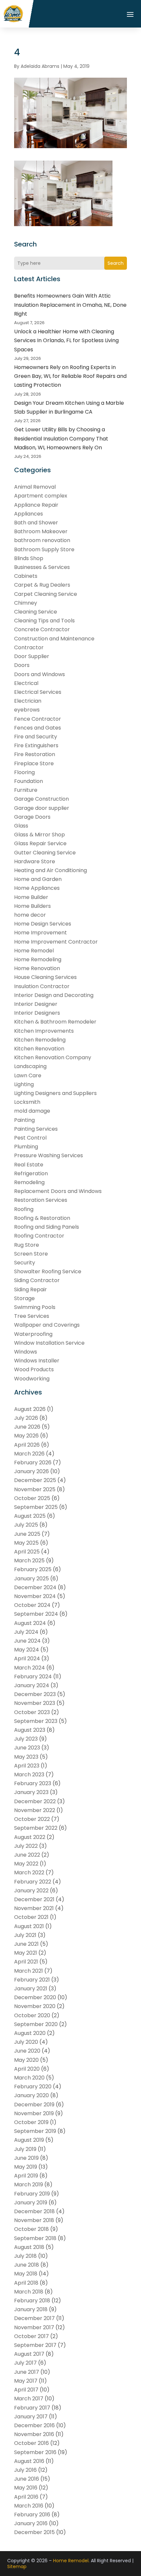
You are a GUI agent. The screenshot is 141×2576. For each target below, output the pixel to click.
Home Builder (31, 897)
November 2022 (35, 1810)
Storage (24, 1298)
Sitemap (17, 2566)
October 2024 (32, 1605)
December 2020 (35, 1997)
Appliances (29, 514)
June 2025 (27, 1534)
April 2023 (27, 1766)
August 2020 (30, 2033)
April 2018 (26, 2283)
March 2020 (29, 2078)
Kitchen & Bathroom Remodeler (55, 1022)
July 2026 (26, 1418)
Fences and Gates (38, 728)
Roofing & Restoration (42, 1218)
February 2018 (32, 2301)
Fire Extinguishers (36, 745)
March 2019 (29, 2185)
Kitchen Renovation (39, 1049)
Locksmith (27, 1102)
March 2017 (29, 2399)
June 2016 (27, 2479)
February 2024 (33, 1677)
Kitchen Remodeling (40, 1040)
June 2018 (27, 2265)
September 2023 (36, 1721)
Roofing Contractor (39, 1236)
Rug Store (27, 1245)
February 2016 (32, 2515)
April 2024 (27, 1659)
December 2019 (34, 2105)
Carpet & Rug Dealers (42, 585)
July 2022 (26, 1846)
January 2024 (32, 1685)
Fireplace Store (34, 763)
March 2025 (29, 1561)
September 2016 (35, 2452)
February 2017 (32, 2408)
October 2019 (31, 2122)
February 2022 (33, 1882)
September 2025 (36, 1507)
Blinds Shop (29, 558)
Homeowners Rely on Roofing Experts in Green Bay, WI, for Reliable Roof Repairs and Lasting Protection (70, 376)
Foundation (29, 781)
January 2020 (31, 2095)
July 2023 (26, 1739)
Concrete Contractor (42, 629)
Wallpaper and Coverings (47, 1325)
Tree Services (32, 1316)
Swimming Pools (35, 1307)
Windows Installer (37, 1361)
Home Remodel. (71, 2561)
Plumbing (26, 1147)
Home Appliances (37, 888)
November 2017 (34, 2327)
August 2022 (30, 1837)
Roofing (24, 1209)
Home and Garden (38, 879)
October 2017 (31, 2336)
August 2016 (29, 2461)
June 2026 (27, 1427)
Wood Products (34, 1369)
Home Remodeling (38, 959)
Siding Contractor (37, 1280)
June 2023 (27, 1748)
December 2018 (34, 2211)
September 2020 (36, 2024)
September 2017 (35, 2345)
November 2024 (35, 1596)
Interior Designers (37, 1013)
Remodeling (29, 1182)
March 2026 (29, 1454)
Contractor (29, 647)
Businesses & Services (42, 567)
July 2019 (25, 2149)
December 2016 (34, 2425)
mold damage (32, 1111)
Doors (22, 665)
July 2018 (25, 2256)
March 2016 (29, 2506)
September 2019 (35, 2131)
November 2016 (34, 2434)
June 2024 (27, 1641)
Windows (26, 1352)
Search (116, 263)
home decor (30, 915)
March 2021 (29, 1971)
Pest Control (30, 1138)
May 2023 (26, 1757)
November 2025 (35, 1489)
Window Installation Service (49, 1343)
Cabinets (26, 576)
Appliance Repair (36, 505)
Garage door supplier (42, 808)
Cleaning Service (36, 612)
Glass (21, 826)
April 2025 (27, 1552)
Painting (24, 1120)
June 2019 (26, 2158)
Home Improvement (40, 933)
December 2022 (35, 1801)
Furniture (26, 790)
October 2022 (32, 1819)
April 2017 (26, 2390)
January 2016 (31, 2523)
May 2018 (26, 2274)
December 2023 (35, 1694)
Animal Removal (35, 487)
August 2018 (29, 2247)
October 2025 (32, 1498)
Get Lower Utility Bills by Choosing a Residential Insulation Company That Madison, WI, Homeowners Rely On (61, 438)
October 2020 (32, 2015)
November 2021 (34, 1908)
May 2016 (26, 2488)
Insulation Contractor (42, 986)
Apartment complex (41, 496)
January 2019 (31, 2203)
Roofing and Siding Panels (47, 1227)
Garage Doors (32, 817)
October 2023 (32, 1712)
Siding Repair (30, 1289)
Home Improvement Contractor (56, 942)
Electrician (28, 701)
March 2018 (29, 2292)
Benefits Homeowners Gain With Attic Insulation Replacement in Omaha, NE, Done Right (70, 305)
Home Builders (32, 906)
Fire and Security (36, 737)
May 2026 (26, 1436)
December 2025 (35, 1480)
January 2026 (31, 1471)
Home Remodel (34, 951)
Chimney (26, 603)
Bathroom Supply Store (44, 549)
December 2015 (34, 2532)
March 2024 (30, 1668)
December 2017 (34, 2318)
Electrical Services (38, 692)
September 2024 (36, 1614)
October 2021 (31, 1917)
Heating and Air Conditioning (50, 870)
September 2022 (36, 1828)
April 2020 (27, 2069)
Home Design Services (43, 924)
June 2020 (27, 2051)
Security (25, 1263)
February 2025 (33, 1569)
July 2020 (26, 2042)
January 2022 (31, 1891)
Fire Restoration (35, 754)
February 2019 (32, 2194)
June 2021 (26, 1944)
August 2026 (30, 1409)
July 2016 (25, 2470)
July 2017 (25, 2363)
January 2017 (31, 2417)
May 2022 (26, 1864)
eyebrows (27, 710)
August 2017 (29, 2354)
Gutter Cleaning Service (45, 853)
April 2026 (27, 1445)
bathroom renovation (42, 540)
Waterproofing (33, 1334)
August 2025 (30, 1516)
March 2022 (29, 1873)
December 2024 (35, 1587)
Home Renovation (37, 968)
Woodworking (32, 1379)
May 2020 (26, 2060)
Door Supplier (32, 656)
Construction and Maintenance (54, 639)
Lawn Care (28, 1075)
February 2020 (33, 2087)
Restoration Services (41, 1200)
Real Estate (29, 1165)
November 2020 (35, 2006)
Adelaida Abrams (40, 66)
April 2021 (26, 1962)
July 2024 (26, 1632)
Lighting (24, 1084)
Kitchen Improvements (44, 1031)
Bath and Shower (36, 523)
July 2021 (25, 1935)
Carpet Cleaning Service (46, 594)
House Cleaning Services (45, 977)
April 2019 (26, 2176)
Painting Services (36, 1129)
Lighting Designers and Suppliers (55, 1093)
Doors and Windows (40, 674)
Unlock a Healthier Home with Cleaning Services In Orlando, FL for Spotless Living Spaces (66, 340)
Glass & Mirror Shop (40, 835)
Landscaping (30, 1066)
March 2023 (29, 1775)
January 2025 (31, 1579)
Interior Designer (36, 1004)
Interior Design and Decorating (54, 995)
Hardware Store (35, 861)
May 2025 (26, 1543)
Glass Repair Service (40, 843)
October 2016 (31, 2443)
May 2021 (26, 1953)
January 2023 (31, 1792)
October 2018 (31, 2229)
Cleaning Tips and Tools (44, 621)
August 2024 (30, 1623)
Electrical (26, 683)
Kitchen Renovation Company (53, 1057)
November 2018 (34, 2220)
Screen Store (31, 1254)
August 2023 (30, 1730)
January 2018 (31, 2309)
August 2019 (29, 2140)
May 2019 (26, 2167)
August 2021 (29, 1926)
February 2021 (32, 1980)
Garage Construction (41, 799)
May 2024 (27, 1650)
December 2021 (34, 1899)
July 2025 (26, 1525)
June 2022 (27, 1855)
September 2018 (35, 2238)
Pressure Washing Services (49, 1155)
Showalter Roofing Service (48, 1271)
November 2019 (34, 2113)
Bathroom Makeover (41, 531)
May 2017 (26, 2381)
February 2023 (33, 1783)
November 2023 (35, 1703)
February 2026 (33, 1463)
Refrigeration (31, 1173)
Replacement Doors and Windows (58, 1191)
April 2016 (26, 2497)
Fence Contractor (38, 719)
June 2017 (27, 2372)
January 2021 (31, 1989)
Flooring (24, 772)
